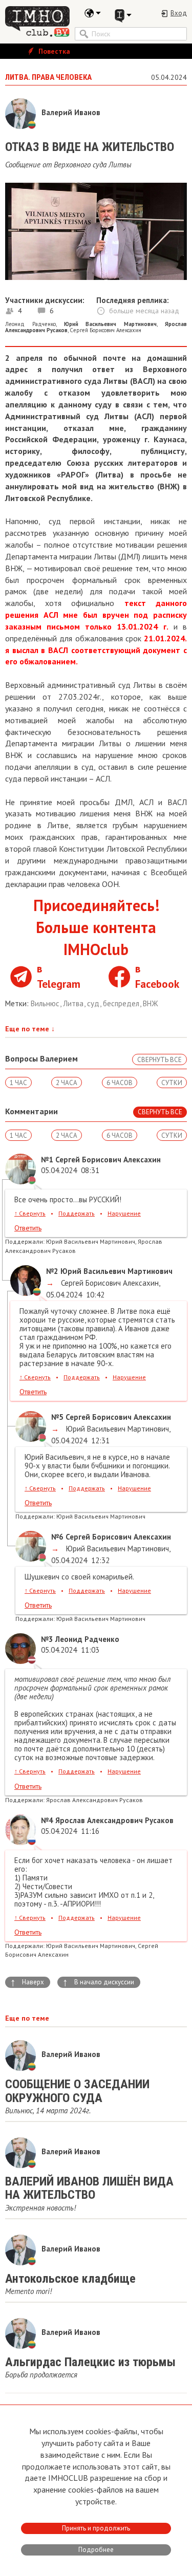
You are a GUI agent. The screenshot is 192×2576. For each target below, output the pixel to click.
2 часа (67, 1083)
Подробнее (96, 2550)
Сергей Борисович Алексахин (105, 330)
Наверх (27, 1982)
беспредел (122, 1003)
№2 (52, 1271)
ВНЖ (151, 1003)
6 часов (120, 1083)
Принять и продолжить (96, 2528)
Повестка (53, 51)
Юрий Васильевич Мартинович (116, 1429)
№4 (47, 1820)
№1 (47, 1160)
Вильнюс (46, 1003)
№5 (57, 1417)
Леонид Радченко (30, 324)
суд (94, 1003)
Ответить (28, 1228)
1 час (18, 1083)
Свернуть (30, 1213)
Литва (74, 1003)
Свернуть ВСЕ (159, 1060)
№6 (57, 1537)
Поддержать (77, 1213)
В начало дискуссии (98, 1982)
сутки (172, 1083)
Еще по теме (30, 1029)
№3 (47, 1639)
